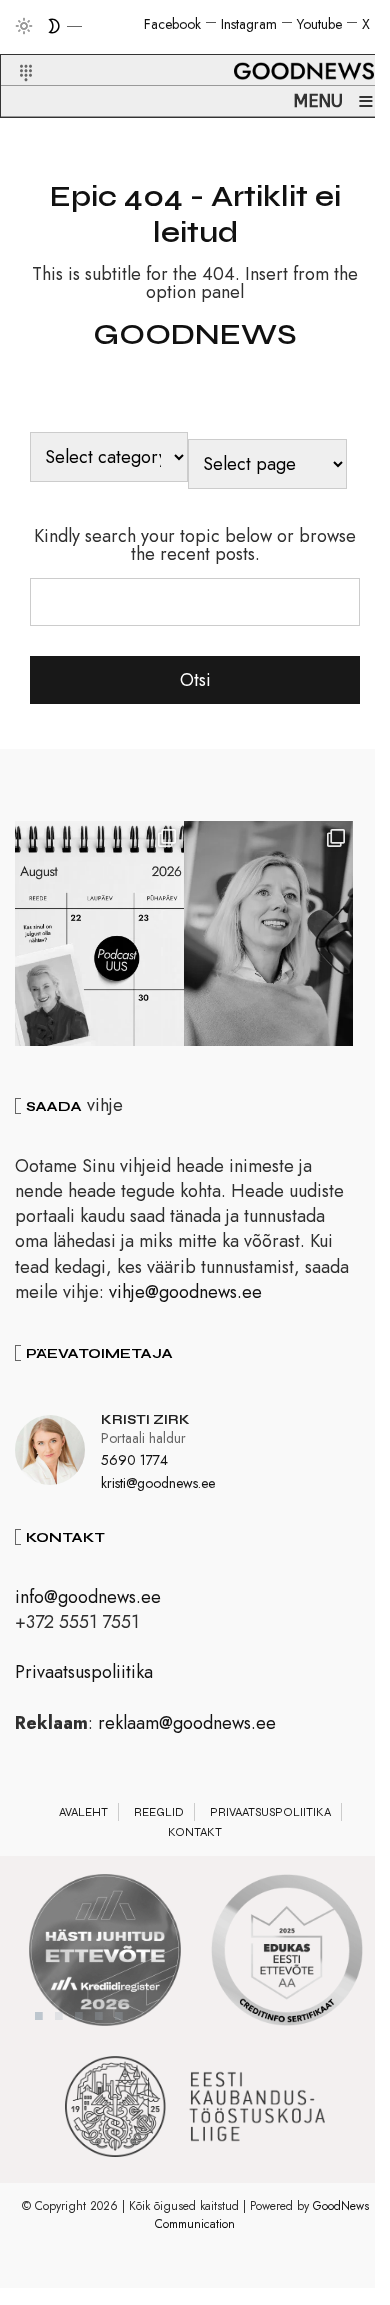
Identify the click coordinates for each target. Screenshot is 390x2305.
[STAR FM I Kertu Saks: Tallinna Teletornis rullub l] (268, 933)
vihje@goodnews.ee (185, 1292)
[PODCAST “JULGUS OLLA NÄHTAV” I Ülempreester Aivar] (99, 933)
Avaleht (83, 1812)
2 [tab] (59, 2016)
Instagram (249, 24)
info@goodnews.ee (88, 1597)
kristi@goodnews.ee (158, 1483)
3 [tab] (79, 2016)
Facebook (172, 24)
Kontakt (195, 1832)
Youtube (319, 24)
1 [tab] (39, 2016)
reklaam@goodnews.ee (187, 1723)
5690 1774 (134, 1460)
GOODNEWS (195, 334)
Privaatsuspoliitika (84, 1672)
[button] (13, 49)
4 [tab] (99, 2016)
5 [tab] (119, 2016)
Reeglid (159, 1812)
